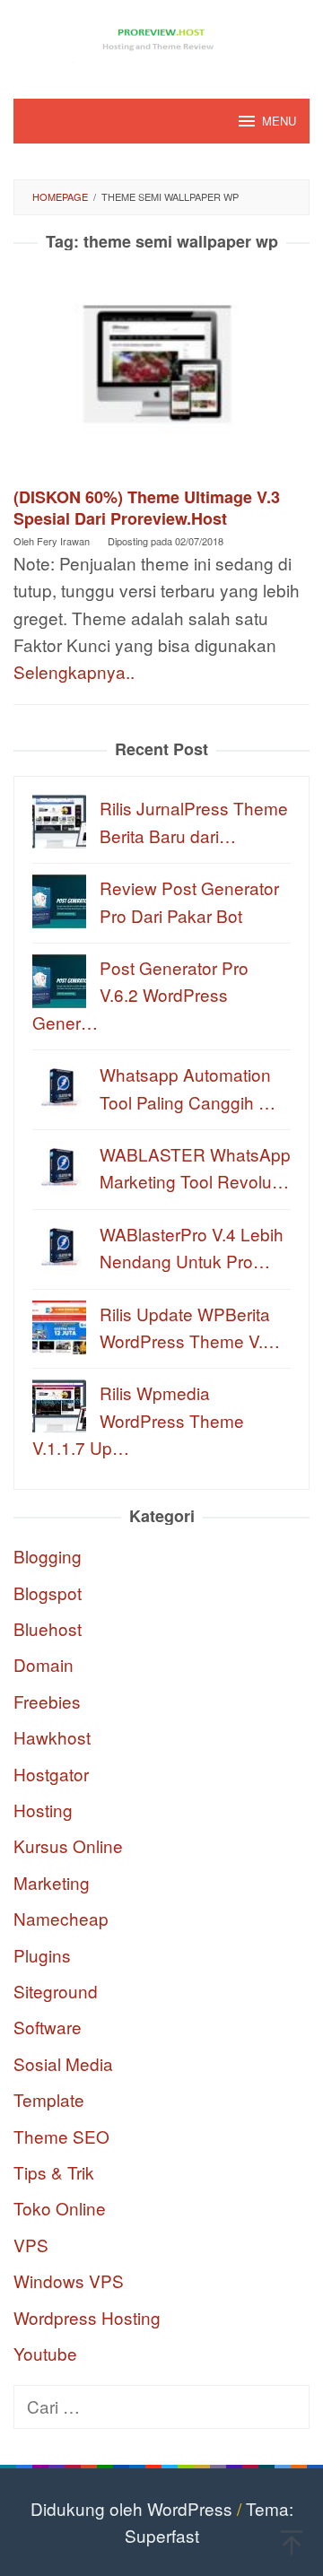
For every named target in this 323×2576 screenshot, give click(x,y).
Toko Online (60, 2208)
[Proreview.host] (161, 37)
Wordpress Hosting (87, 2317)
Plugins (42, 1955)
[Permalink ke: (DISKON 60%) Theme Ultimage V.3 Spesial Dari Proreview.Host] (161, 374)
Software (48, 2027)
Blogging (48, 1556)
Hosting (43, 1810)
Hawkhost (52, 1737)
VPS (31, 2245)
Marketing (52, 1882)
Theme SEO (61, 2136)
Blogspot (48, 1593)
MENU (279, 121)
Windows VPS (69, 2280)
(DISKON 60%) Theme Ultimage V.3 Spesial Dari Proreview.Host (147, 508)
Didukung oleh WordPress (131, 2508)
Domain (44, 1664)
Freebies (47, 1701)
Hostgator (51, 1774)
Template (49, 2099)
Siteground (56, 1991)
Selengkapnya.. (74, 671)
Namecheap (61, 1918)
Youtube (45, 2353)
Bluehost (48, 1628)
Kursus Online (68, 1845)
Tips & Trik (54, 2172)
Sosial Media (63, 2063)
